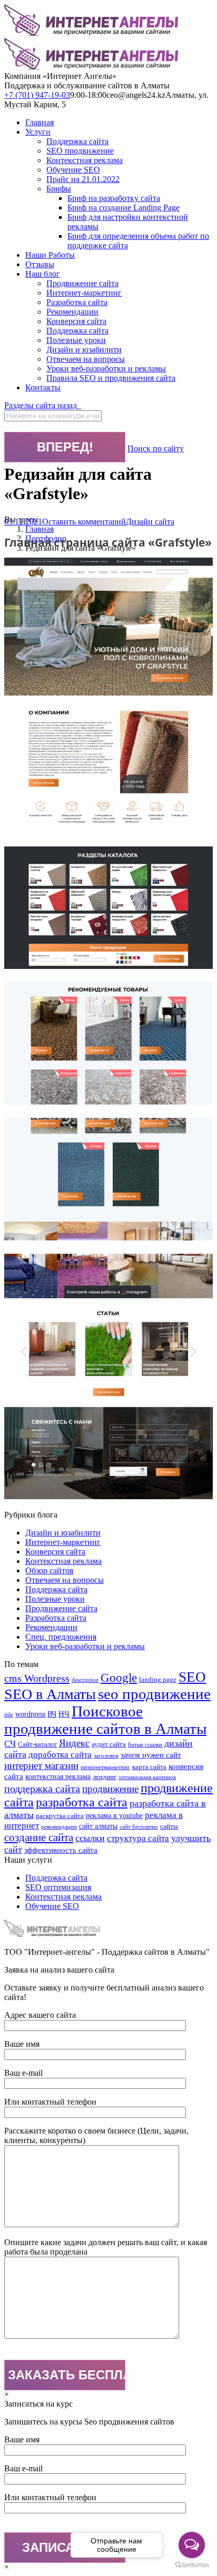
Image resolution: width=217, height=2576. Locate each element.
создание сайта (39, 1837)
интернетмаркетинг (105, 1767)
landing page (158, 1680)
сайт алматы (98, 1826)
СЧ (10, 1744)
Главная (40, 529)
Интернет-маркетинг (63, 1542)
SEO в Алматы (50, 1694)
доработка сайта (60, 1755)
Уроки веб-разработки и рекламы (85, 1646)
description (85, 1680)
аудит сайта (109, 1744)
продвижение (110, 1789)
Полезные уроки (55, 1599)
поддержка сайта (42, 1789)
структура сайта (138, 1838)
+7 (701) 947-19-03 (37, 95)
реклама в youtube (114, 1815)
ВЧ (52, 1714)
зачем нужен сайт (151, 1755)
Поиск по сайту (156, 448)
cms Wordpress (37, 1678)
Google (119, 1678)
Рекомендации (51, 1627)
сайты (169, 1826)
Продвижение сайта (61, 1608)
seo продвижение (154, 1694)
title (9, 1715)
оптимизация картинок (147, 1777)
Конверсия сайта (55, 1552)
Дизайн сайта (150, 522)
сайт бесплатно (139, 1827)
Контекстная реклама (63, 1561)
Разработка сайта (56, 1618)
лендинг (105, 1777)
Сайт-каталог (37, 1744)
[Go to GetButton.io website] (192, 2565)
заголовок (106, 1756)
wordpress (30, 1714)
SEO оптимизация (58, 1887)
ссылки (90, 1838)
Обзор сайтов (50, 1570)
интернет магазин (41, 1766)
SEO (192, 1677)
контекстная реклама (58, 1776)
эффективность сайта (61, 1850)
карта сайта (149, 1767)
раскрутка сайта (60, 1816)
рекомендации (59, 1827)
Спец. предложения (61, 1637)
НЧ (64, 1714)
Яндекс (74, 1743)
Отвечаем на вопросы (65, 1580)
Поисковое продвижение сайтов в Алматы (105, 1720)
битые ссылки (145, 1745)
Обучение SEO (52, 1906)
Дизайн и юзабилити (63, 1533)
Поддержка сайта (56, 1589)
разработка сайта (82, 1802)
